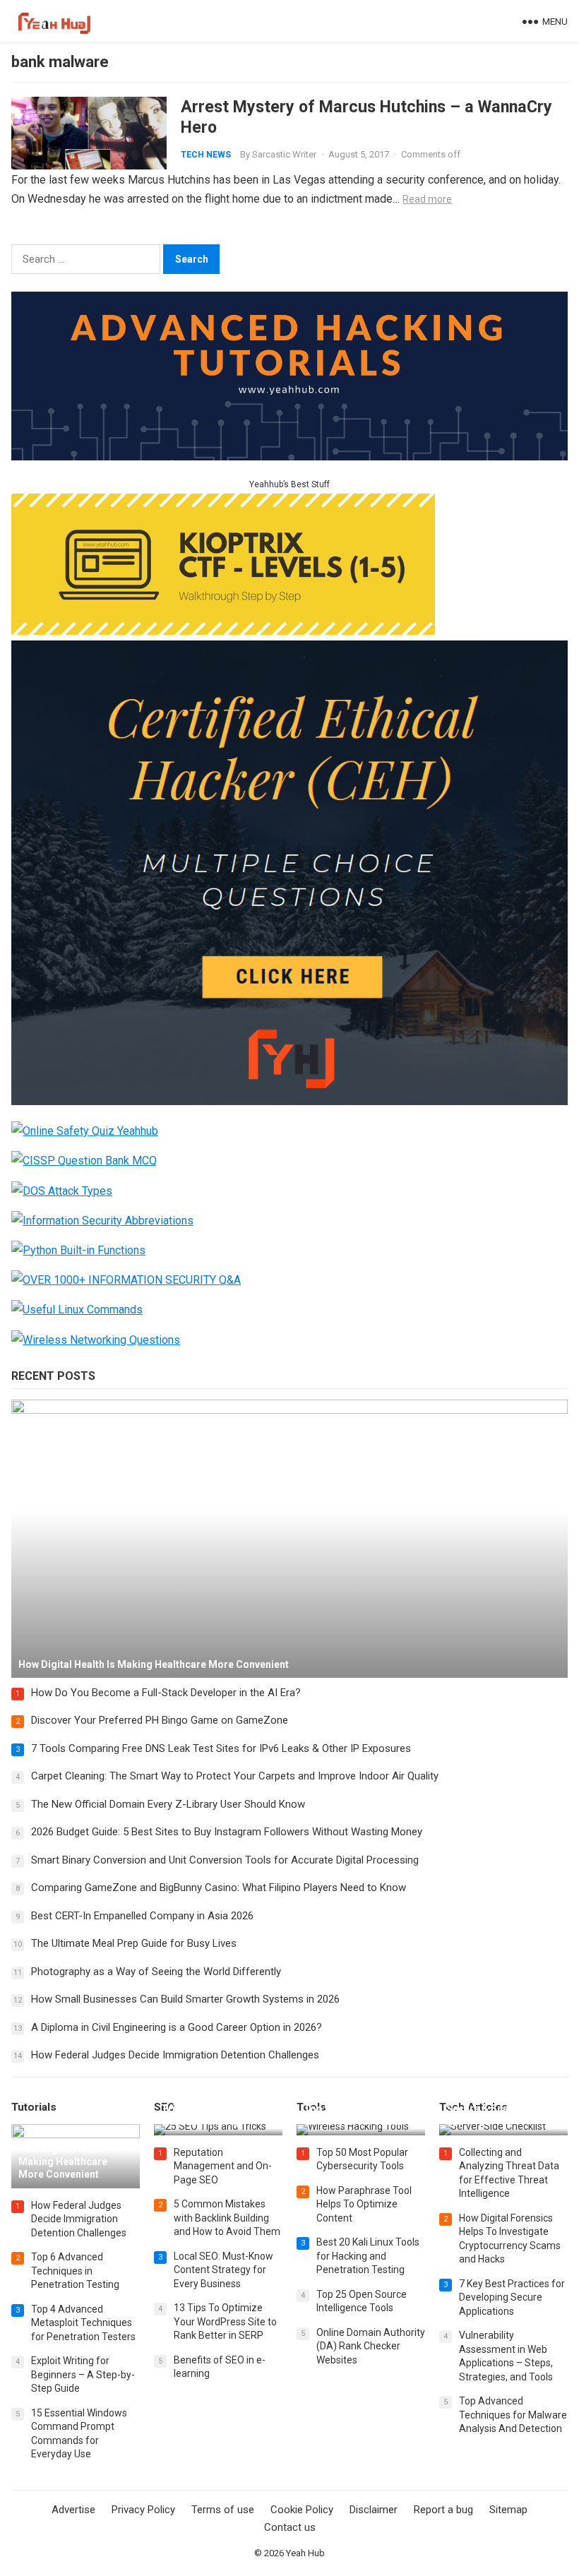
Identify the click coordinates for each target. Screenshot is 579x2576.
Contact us (290, 2527)
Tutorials (34, 2107)
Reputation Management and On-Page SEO (223, 2166)
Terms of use (223, 2510)
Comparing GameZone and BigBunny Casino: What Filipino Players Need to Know (219, 1888)
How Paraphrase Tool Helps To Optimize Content (364, 2204)
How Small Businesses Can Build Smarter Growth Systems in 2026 (185, 1999)
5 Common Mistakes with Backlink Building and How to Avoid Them (227, 2218)
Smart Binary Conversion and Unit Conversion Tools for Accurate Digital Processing (225, 1860)
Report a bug (443, 2510)
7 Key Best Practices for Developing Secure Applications (512, 2297)
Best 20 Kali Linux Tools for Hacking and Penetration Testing (368, 2256)
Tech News (206, 155)
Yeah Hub (305, 2553)
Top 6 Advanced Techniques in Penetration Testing (75, 2271)
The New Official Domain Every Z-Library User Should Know (168, 1804)
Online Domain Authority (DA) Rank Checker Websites (371, 2346)
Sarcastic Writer (284, 154)
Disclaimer (374, 2510)
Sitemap (508, 2510)
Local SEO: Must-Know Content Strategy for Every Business (223, 2270)
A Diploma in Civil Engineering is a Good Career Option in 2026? (177, 2027)
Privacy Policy (143, 2510)
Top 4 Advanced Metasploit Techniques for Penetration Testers (83, 2323)
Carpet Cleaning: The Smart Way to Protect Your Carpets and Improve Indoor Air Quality (235, 1776)
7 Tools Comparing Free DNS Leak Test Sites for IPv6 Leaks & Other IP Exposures (221, 1748)
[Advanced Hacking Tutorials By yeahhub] (289, 457)
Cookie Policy (302, 2510)
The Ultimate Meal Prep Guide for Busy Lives (134, 1943)
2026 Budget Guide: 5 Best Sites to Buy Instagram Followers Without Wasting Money (227, 1832)
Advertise (73, 2510)
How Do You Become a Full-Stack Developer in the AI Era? (166, 1693)
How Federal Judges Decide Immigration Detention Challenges (175, 2055)
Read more (427, 199)
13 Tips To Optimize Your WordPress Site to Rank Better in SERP (225, 2321)
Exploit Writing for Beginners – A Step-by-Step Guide (83, 2374)
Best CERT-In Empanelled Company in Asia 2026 (142, 1916)
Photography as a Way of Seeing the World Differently (156, 1972)
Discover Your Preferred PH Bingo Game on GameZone (160, 1720)
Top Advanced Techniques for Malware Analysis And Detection (513, 2415)
